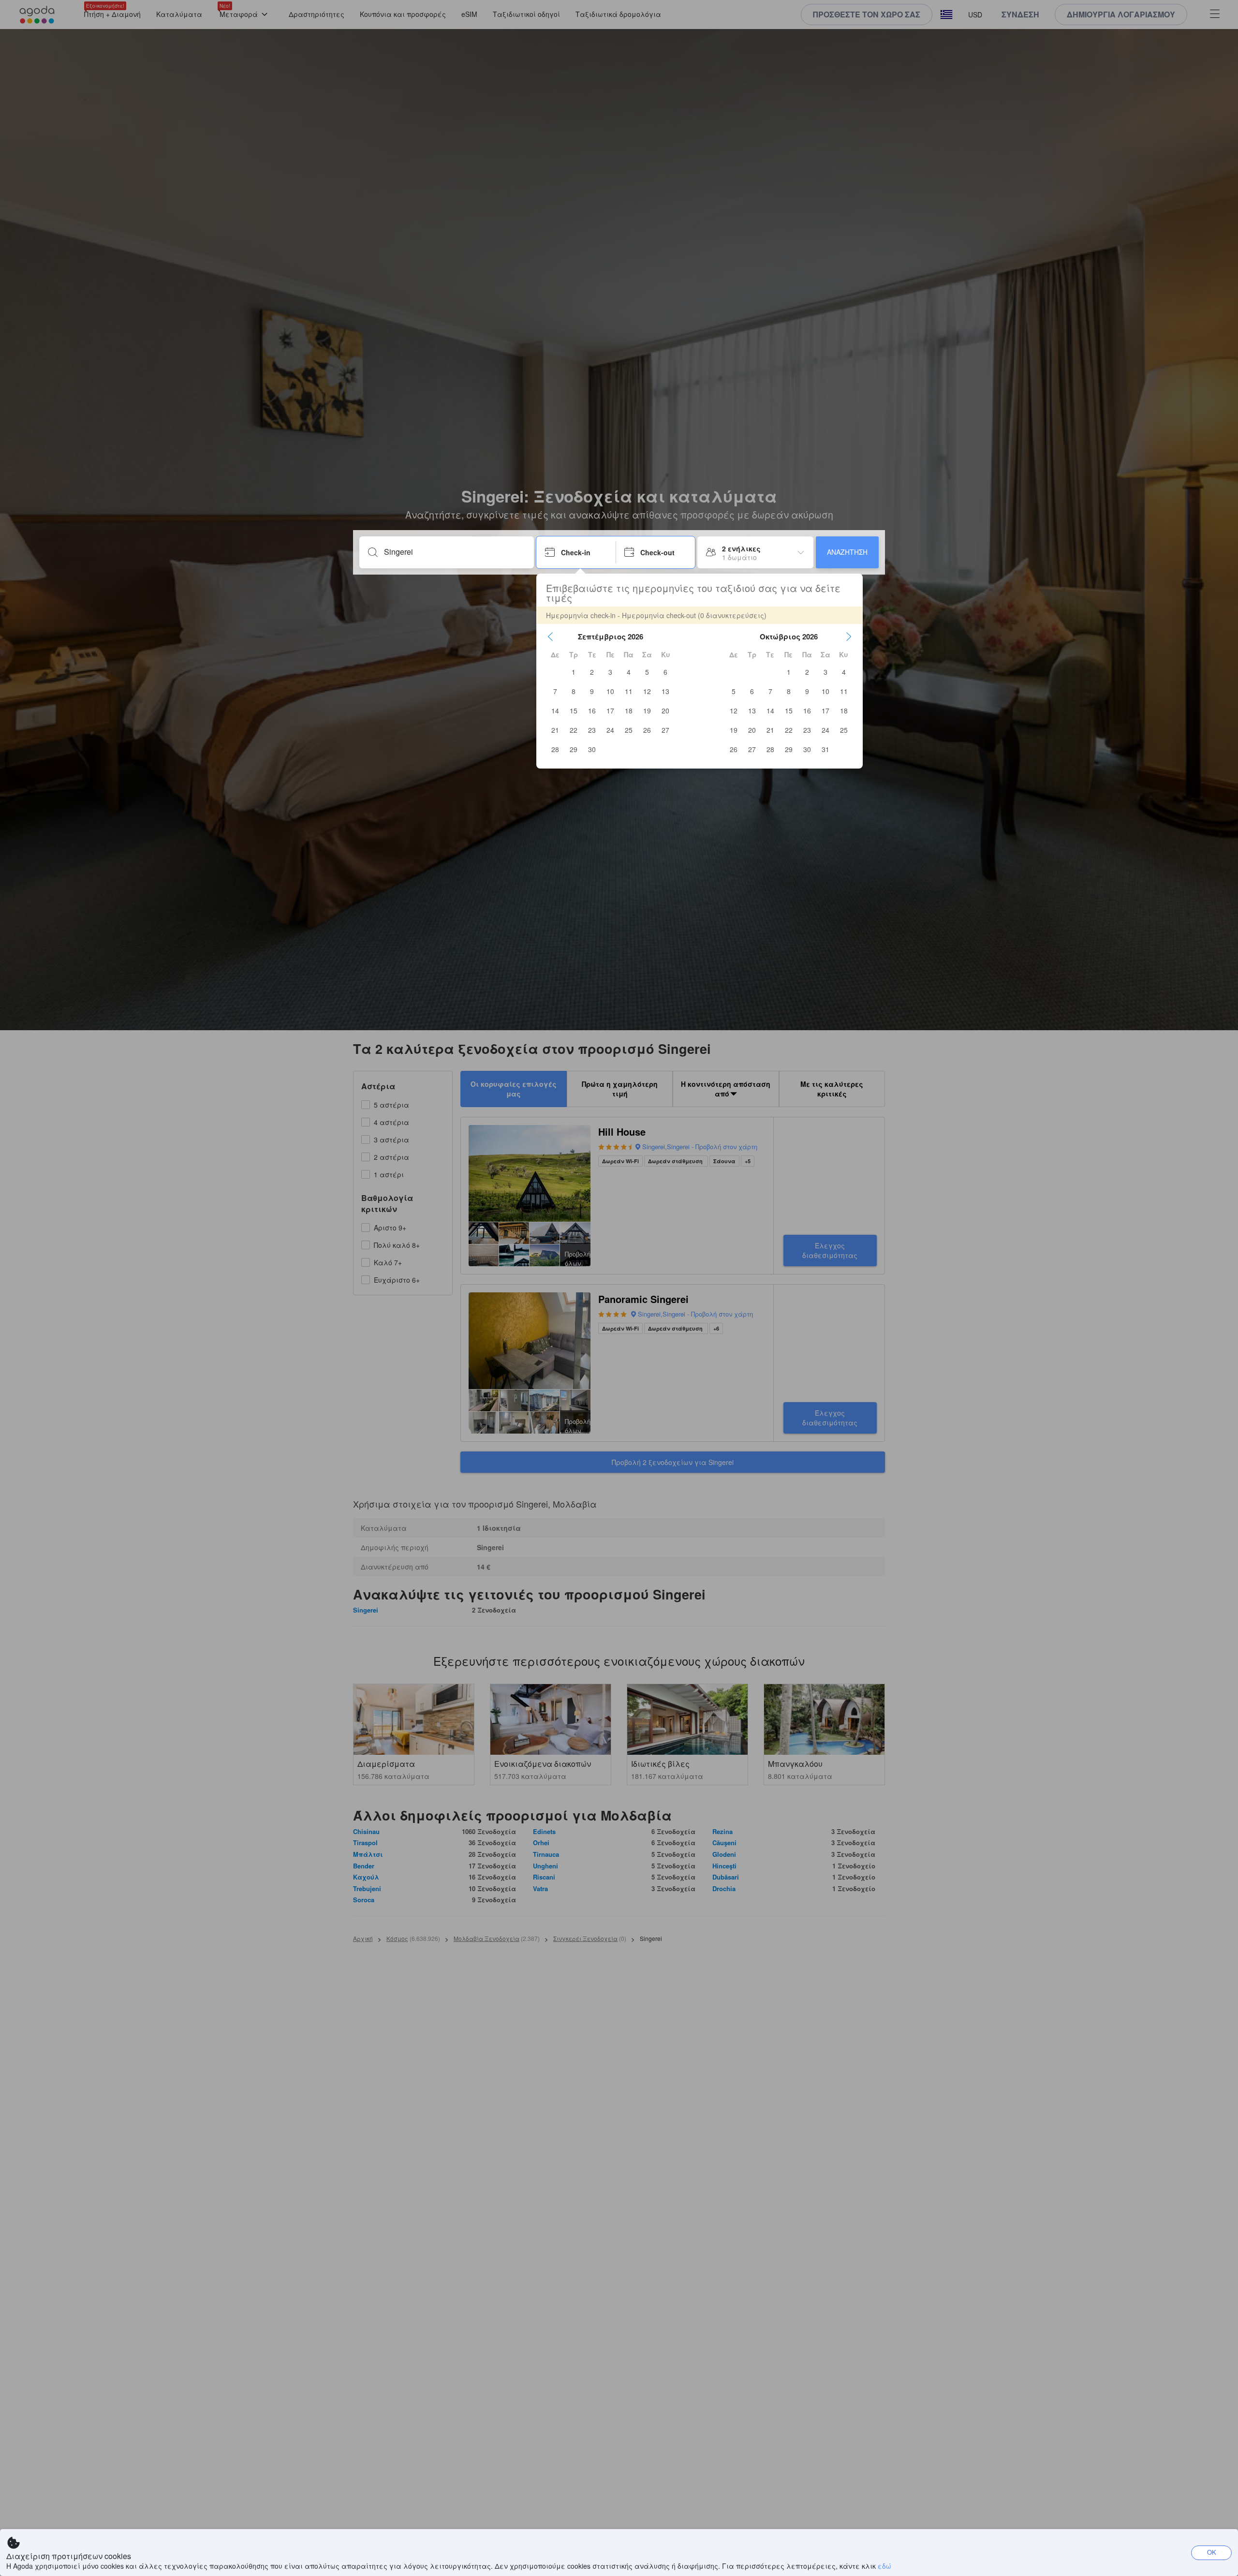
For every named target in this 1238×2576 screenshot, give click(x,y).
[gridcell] (574, 672)
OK (1212, 2552)
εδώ (884, 2566)
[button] (550, 637)
